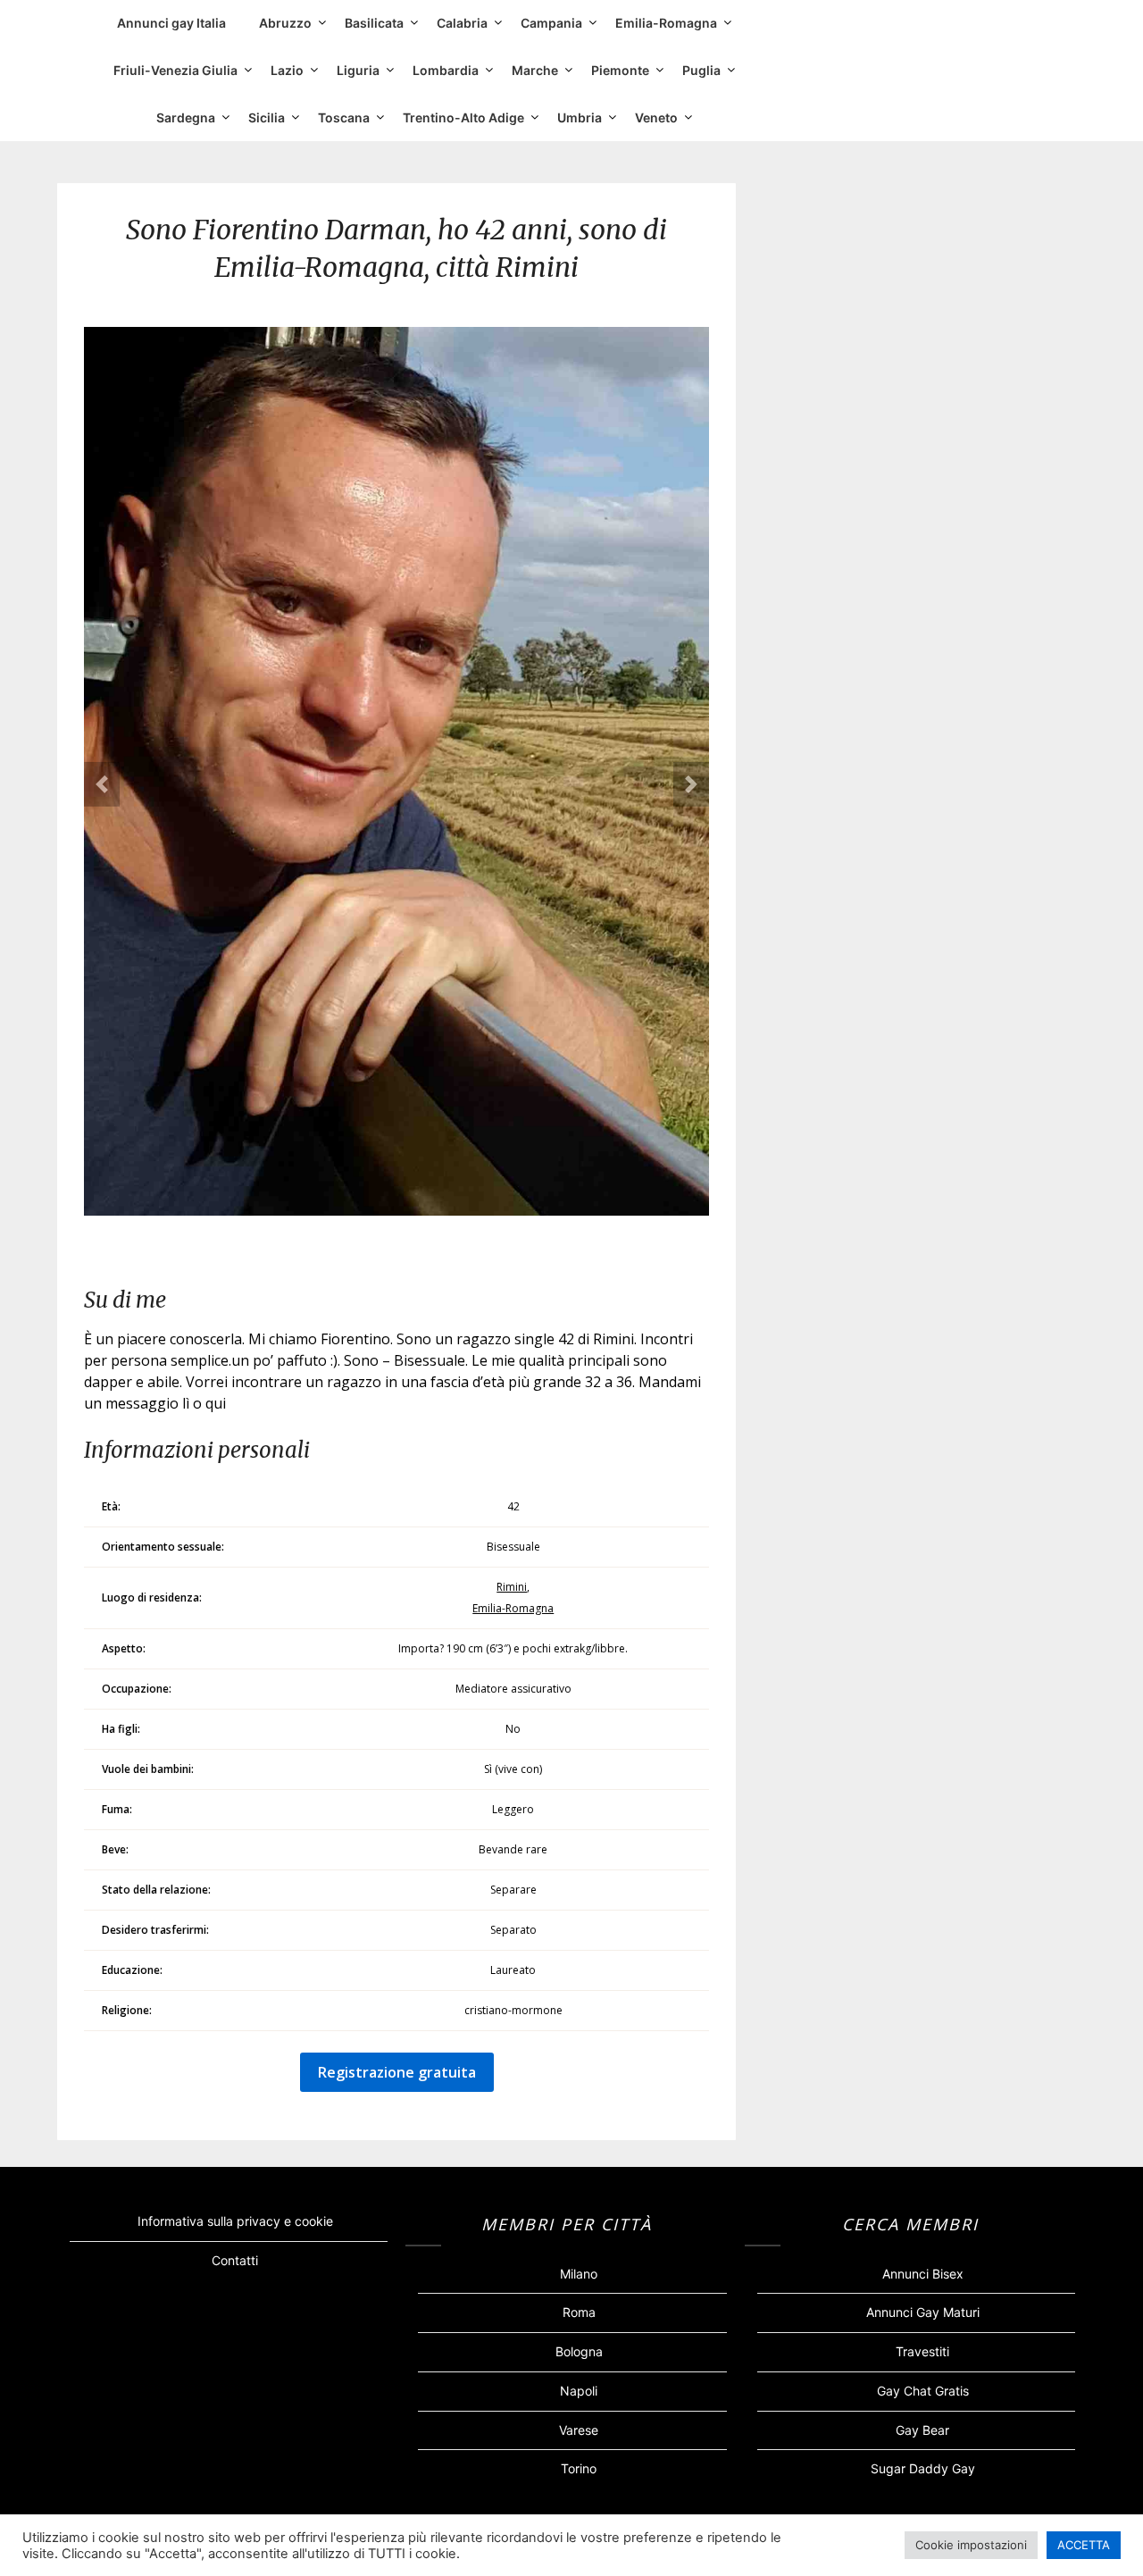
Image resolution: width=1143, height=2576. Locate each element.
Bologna (579, 2351)
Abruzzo (285, 23)
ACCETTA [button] (1084, 2545)
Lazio (287, 70)
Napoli (579, 2391)
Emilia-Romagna (666, 23)
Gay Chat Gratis (923, 2391)
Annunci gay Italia (171, 23)
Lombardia (446, 70)
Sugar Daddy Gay (923, 2468)
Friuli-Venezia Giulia (175, 70)
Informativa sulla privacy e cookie (235, 2221)
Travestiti (922, 2351)
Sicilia (267, 117)
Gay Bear (922, 2430)
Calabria (462, 23)
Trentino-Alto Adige (463, 117)
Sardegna (186, 117)
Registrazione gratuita (397, 2072)
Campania (551, 23)
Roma (579, 2312)
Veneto (656, 117)
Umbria (580, 117)
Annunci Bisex (923, 2274)
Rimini (512, 1587)
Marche (535, 70)
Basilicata (374, 23)
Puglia (701, 70)
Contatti (235, 2260)
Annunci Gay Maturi (923, 2312)
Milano (579, 2274)
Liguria (358, 70)
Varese (579, 2430)
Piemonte (620, 70)
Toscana (344, 117)
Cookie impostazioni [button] (971, 2545)
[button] (102, 784)
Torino (579, 2468)
